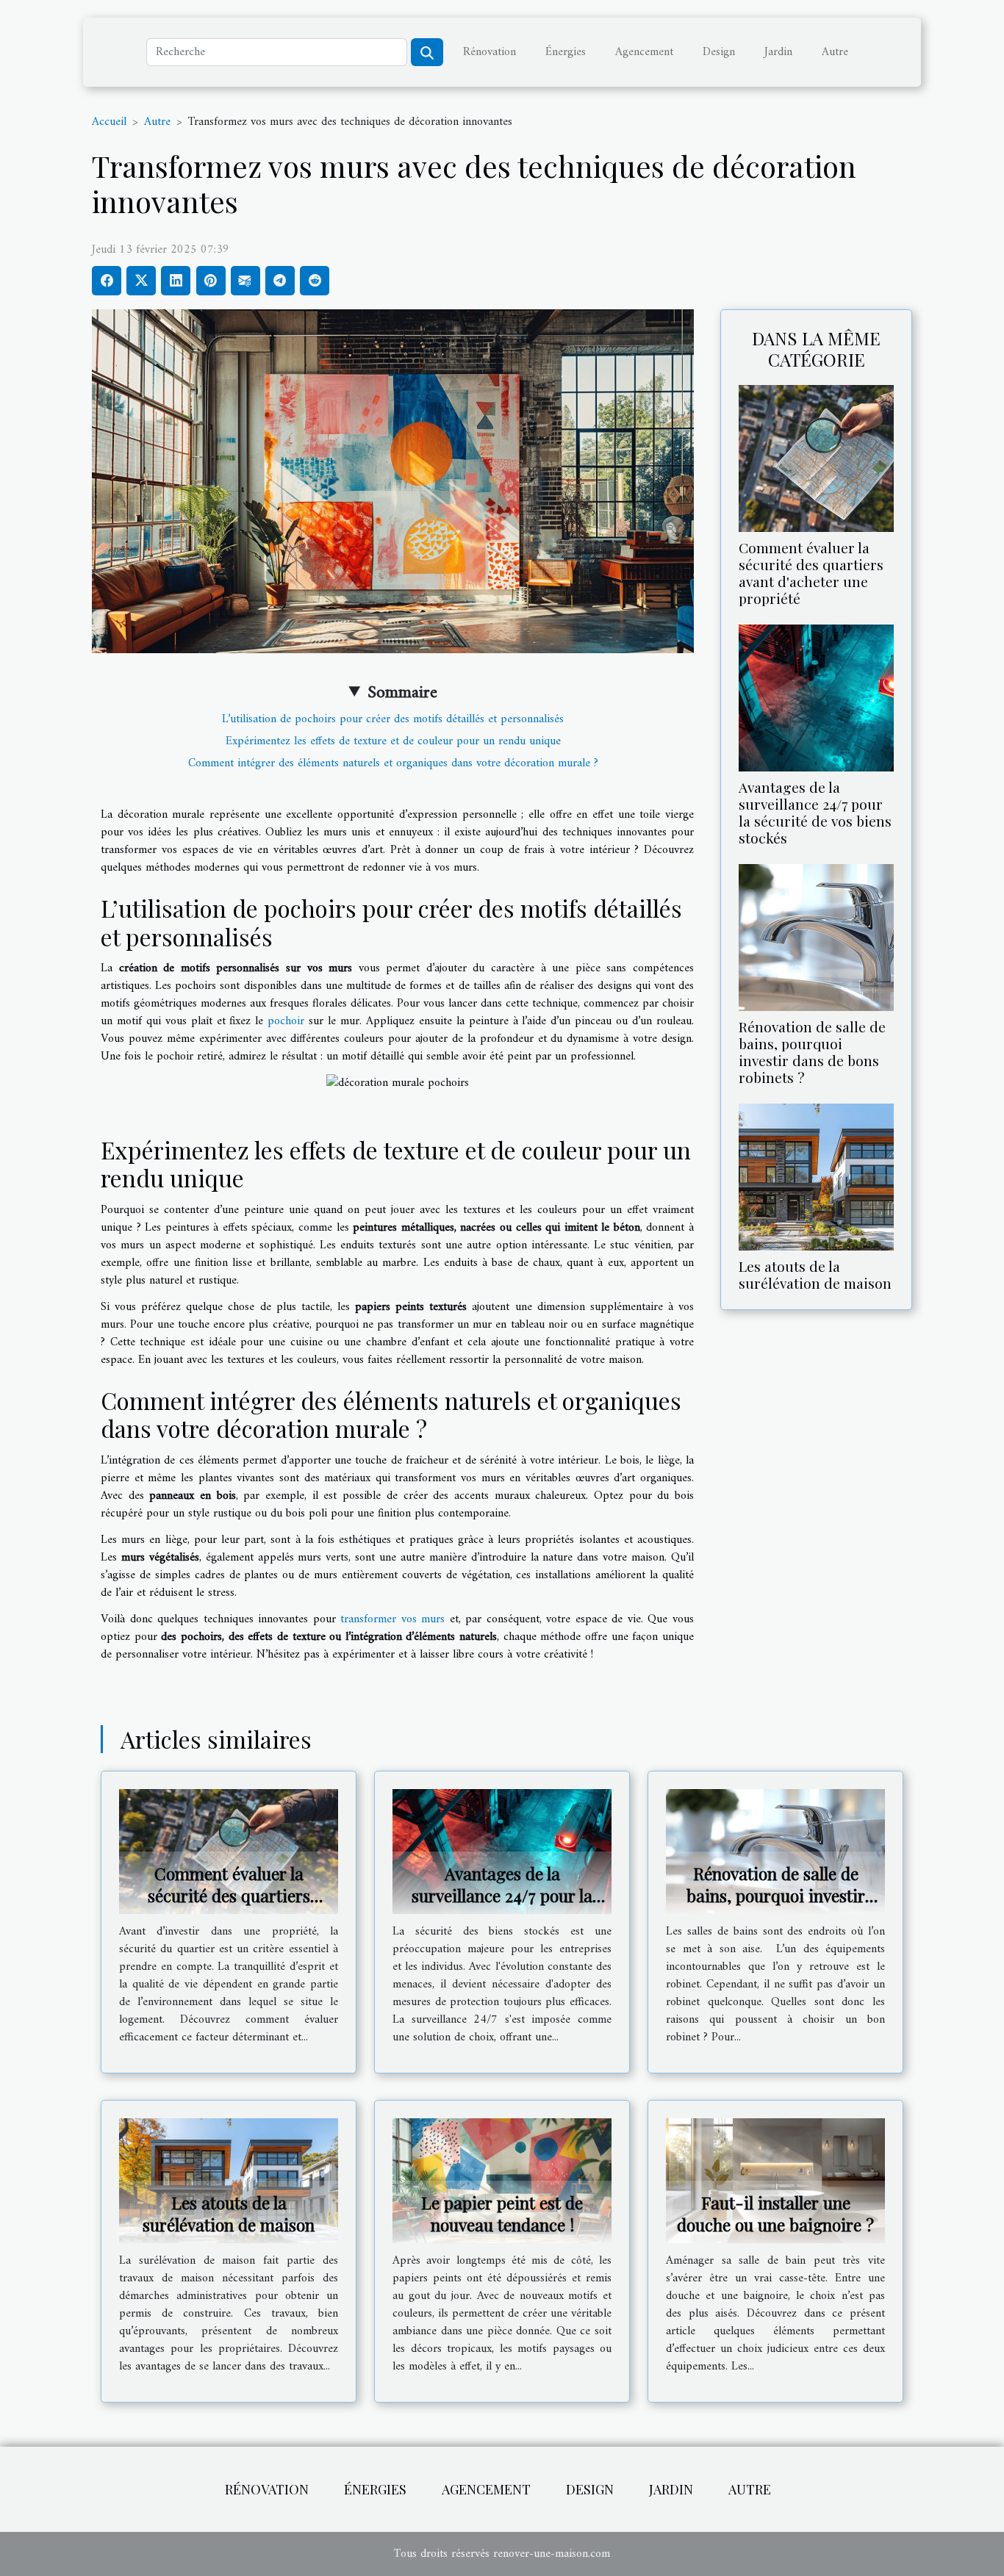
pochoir (286, 1021)
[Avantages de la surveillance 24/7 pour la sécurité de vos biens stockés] (816, 697)
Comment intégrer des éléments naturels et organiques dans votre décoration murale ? (393, 763)
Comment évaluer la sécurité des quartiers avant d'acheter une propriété (811, 573)
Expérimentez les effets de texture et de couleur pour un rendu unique (393, 741)
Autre (835, 52)
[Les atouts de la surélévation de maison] (816, 1177)
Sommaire (402, 693)
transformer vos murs (392, 1619)
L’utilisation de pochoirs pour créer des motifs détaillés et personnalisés (393, 719)
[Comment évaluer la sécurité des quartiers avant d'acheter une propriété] (816, 458)
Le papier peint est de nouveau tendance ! (502, 2213)
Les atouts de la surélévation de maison (815, 1274)
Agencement (644, 52)
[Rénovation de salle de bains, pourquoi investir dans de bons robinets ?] (816, 938)
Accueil (109, 122)
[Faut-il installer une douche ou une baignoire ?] (775, 2181)
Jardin (778, 52)
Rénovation (490, 52)
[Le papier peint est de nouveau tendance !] (502, 2181)
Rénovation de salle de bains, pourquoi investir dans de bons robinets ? (812, 1052)
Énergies (566, 52)
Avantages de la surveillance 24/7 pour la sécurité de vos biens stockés (815, 812)
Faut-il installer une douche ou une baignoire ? (775, 2213)
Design (719, 52)
